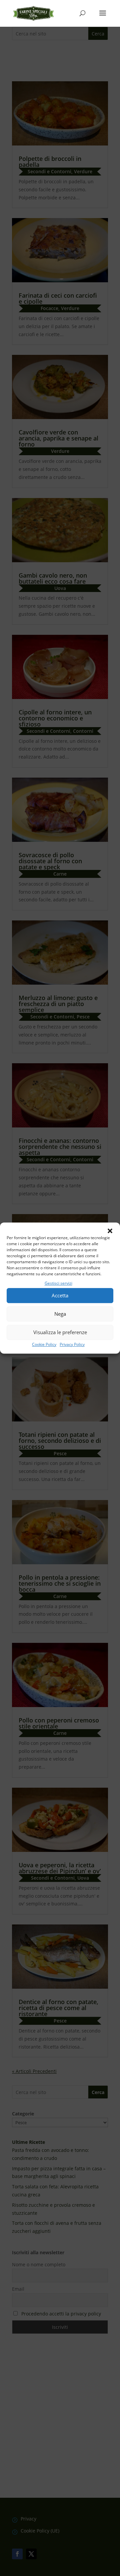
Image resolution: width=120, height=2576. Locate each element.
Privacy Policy (72, 1344)
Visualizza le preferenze (60, 1332)
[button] (110, 1231)
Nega (60, 1314)
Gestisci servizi (58, 1283)
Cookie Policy (44, 1344)
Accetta (60, 1296)
